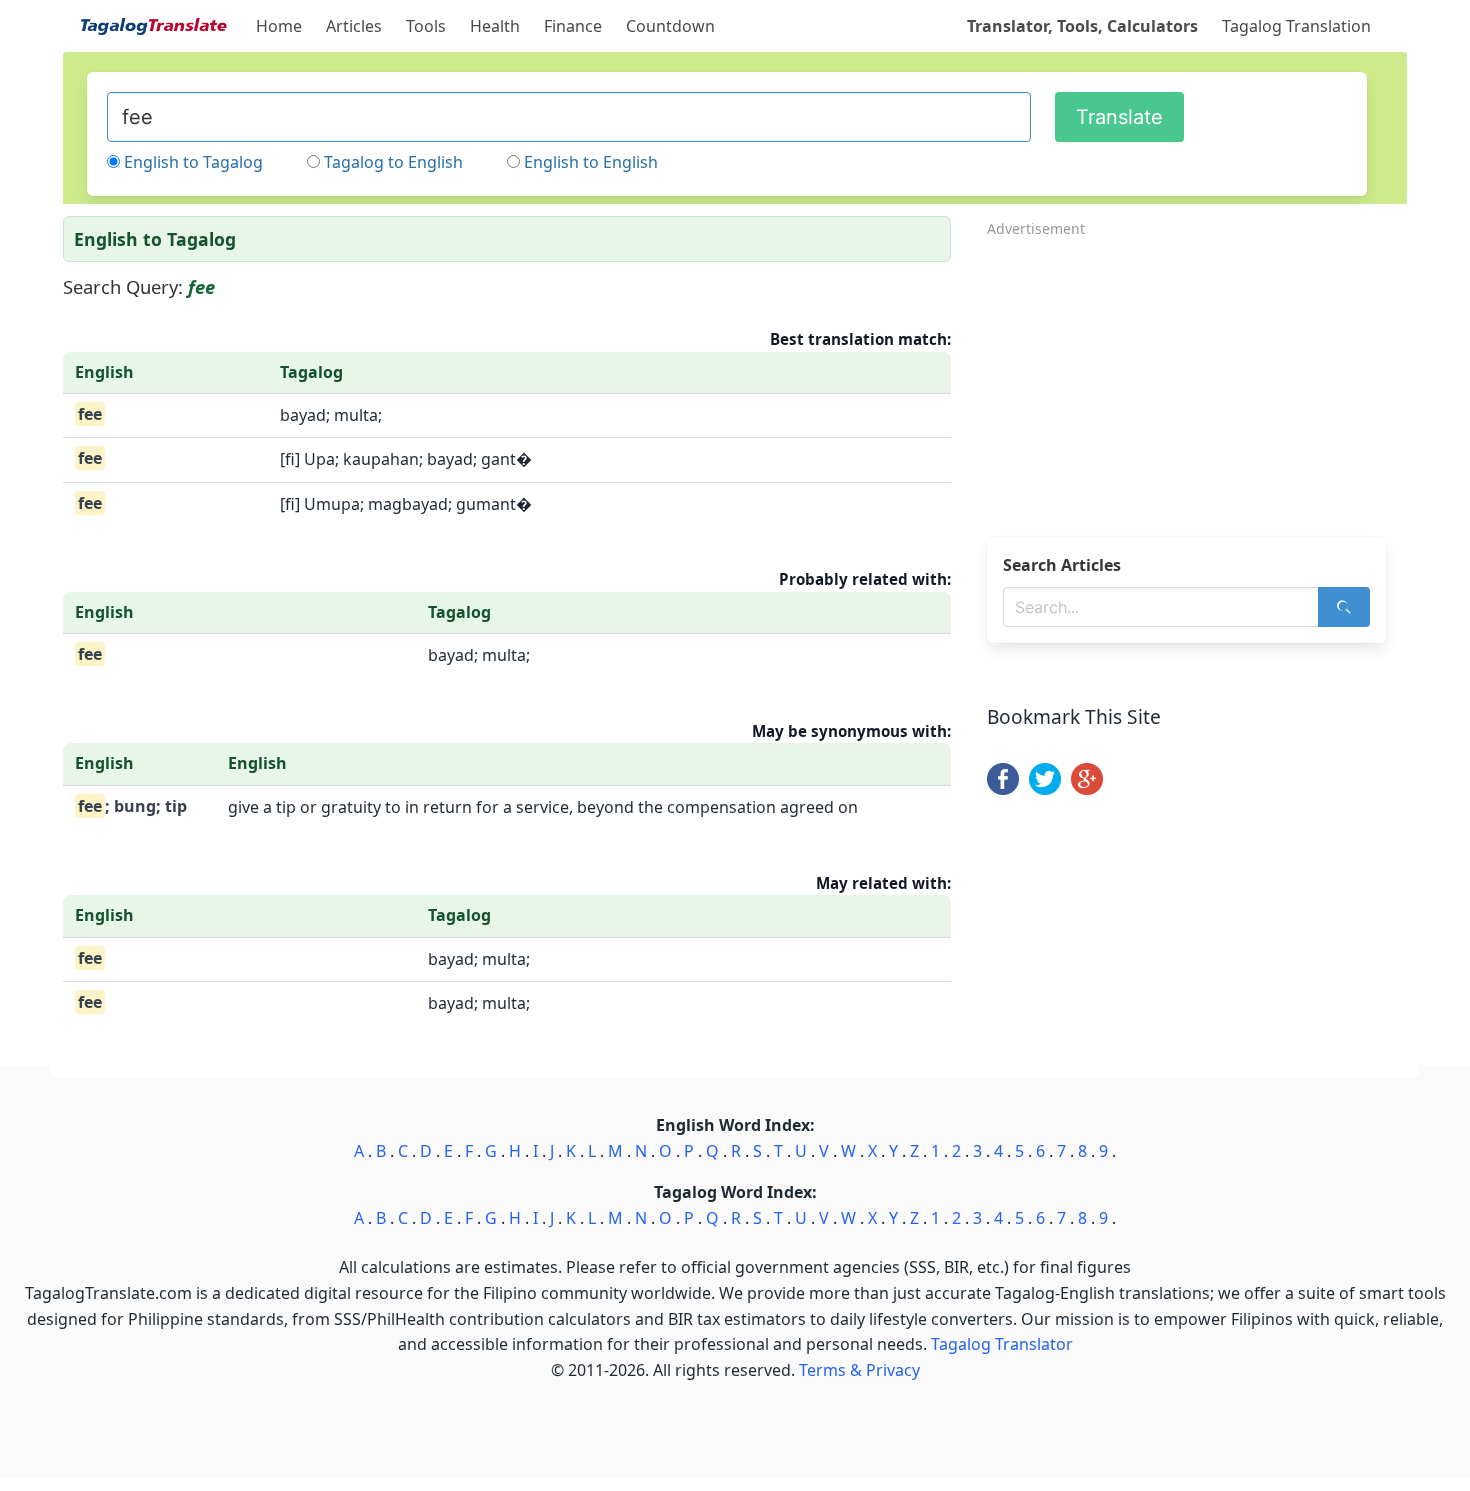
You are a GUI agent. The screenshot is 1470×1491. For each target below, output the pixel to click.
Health (495, 26)
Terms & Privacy (859, 1370)
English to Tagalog (193, 162)
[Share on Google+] (1087, 789)
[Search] (1344, 607)
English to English (591, 162)
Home (279, 26)
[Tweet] (1045, 789)
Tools (426, 26)
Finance (573, 26)
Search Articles (1062, 565)
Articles (354, 26)
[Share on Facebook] (1003, 789)
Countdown (670, 26)
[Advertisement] (1197, 381)
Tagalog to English (393, 162)
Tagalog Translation (1296, 26)
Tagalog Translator (1002, 1344)
